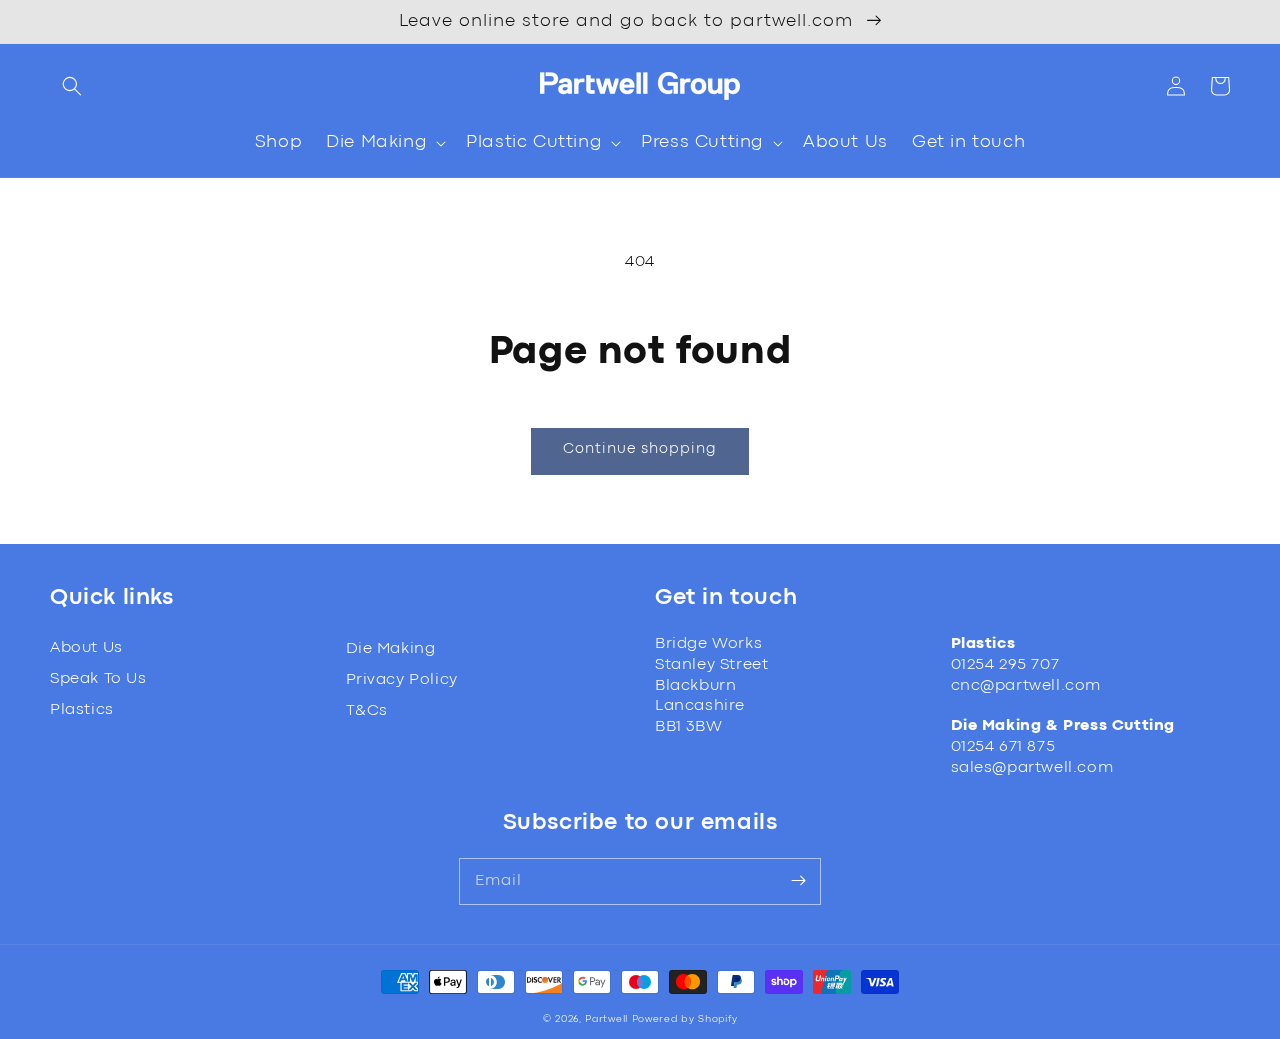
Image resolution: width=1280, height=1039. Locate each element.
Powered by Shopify (685, 1019)
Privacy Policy (402, 680)
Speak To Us (98, 679)
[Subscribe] (798, 881)
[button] (72, 86)
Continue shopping (640, 449)
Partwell (606, 1019)
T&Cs (367, 711)
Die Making (391, 649)
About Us (86, 648)
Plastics (82, 710)
